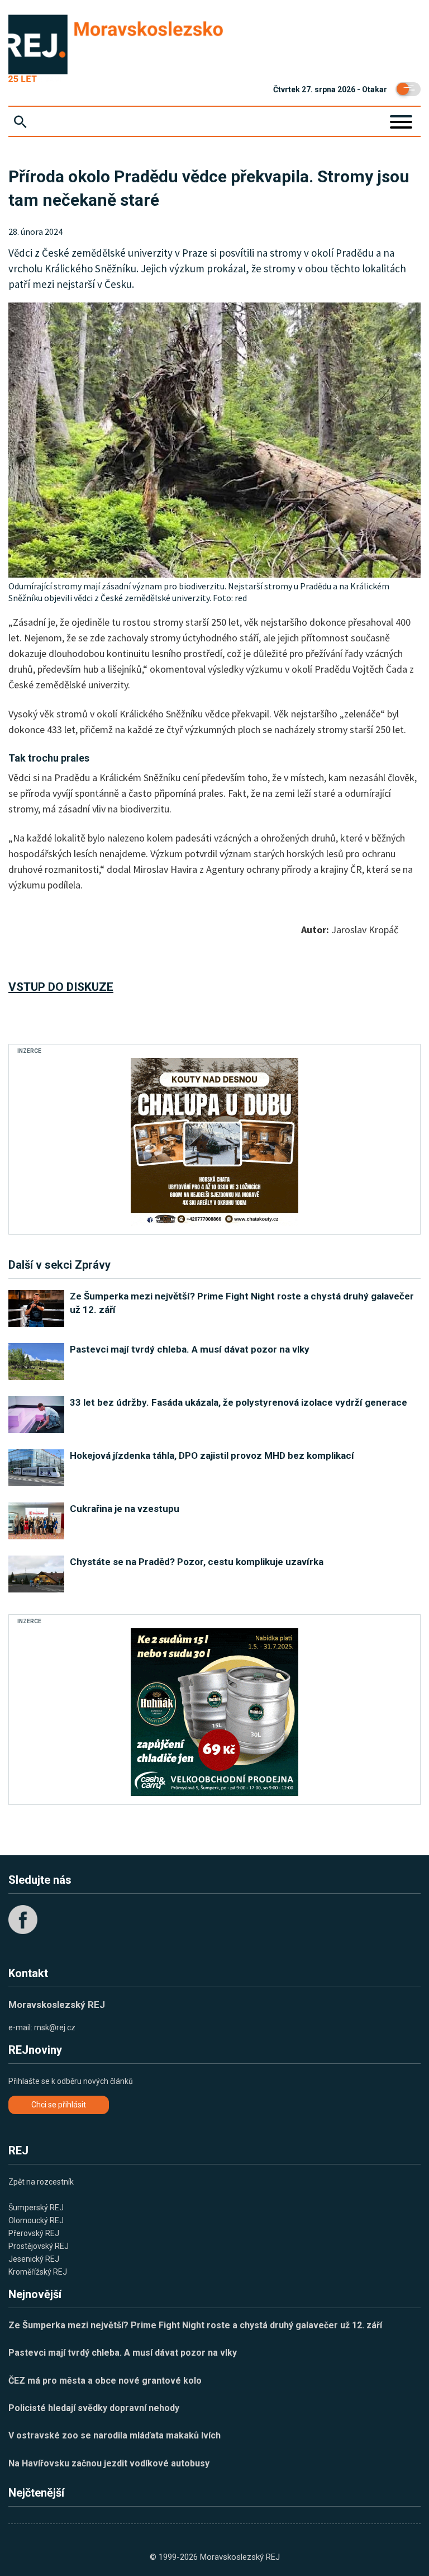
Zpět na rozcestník (41, 2182)
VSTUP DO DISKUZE (61, 987)
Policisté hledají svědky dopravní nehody (94, 2408)
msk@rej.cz (55, 2027)
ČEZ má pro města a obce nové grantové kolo (105, 2381)
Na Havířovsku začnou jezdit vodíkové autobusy (109, 2463)
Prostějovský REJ (39, 2246)
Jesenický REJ (34, 2259)
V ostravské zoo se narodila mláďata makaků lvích (115, 2435)
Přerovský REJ (34, 2233)
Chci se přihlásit (59, 2105)
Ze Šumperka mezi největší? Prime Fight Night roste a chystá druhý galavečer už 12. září (195, 2325)
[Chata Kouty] (214, 1142)
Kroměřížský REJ (38, 2272)
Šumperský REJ (36, 2208)
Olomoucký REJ (36, 2220)
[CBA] (214, 1712)
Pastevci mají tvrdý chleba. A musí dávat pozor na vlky (123, 2353)
